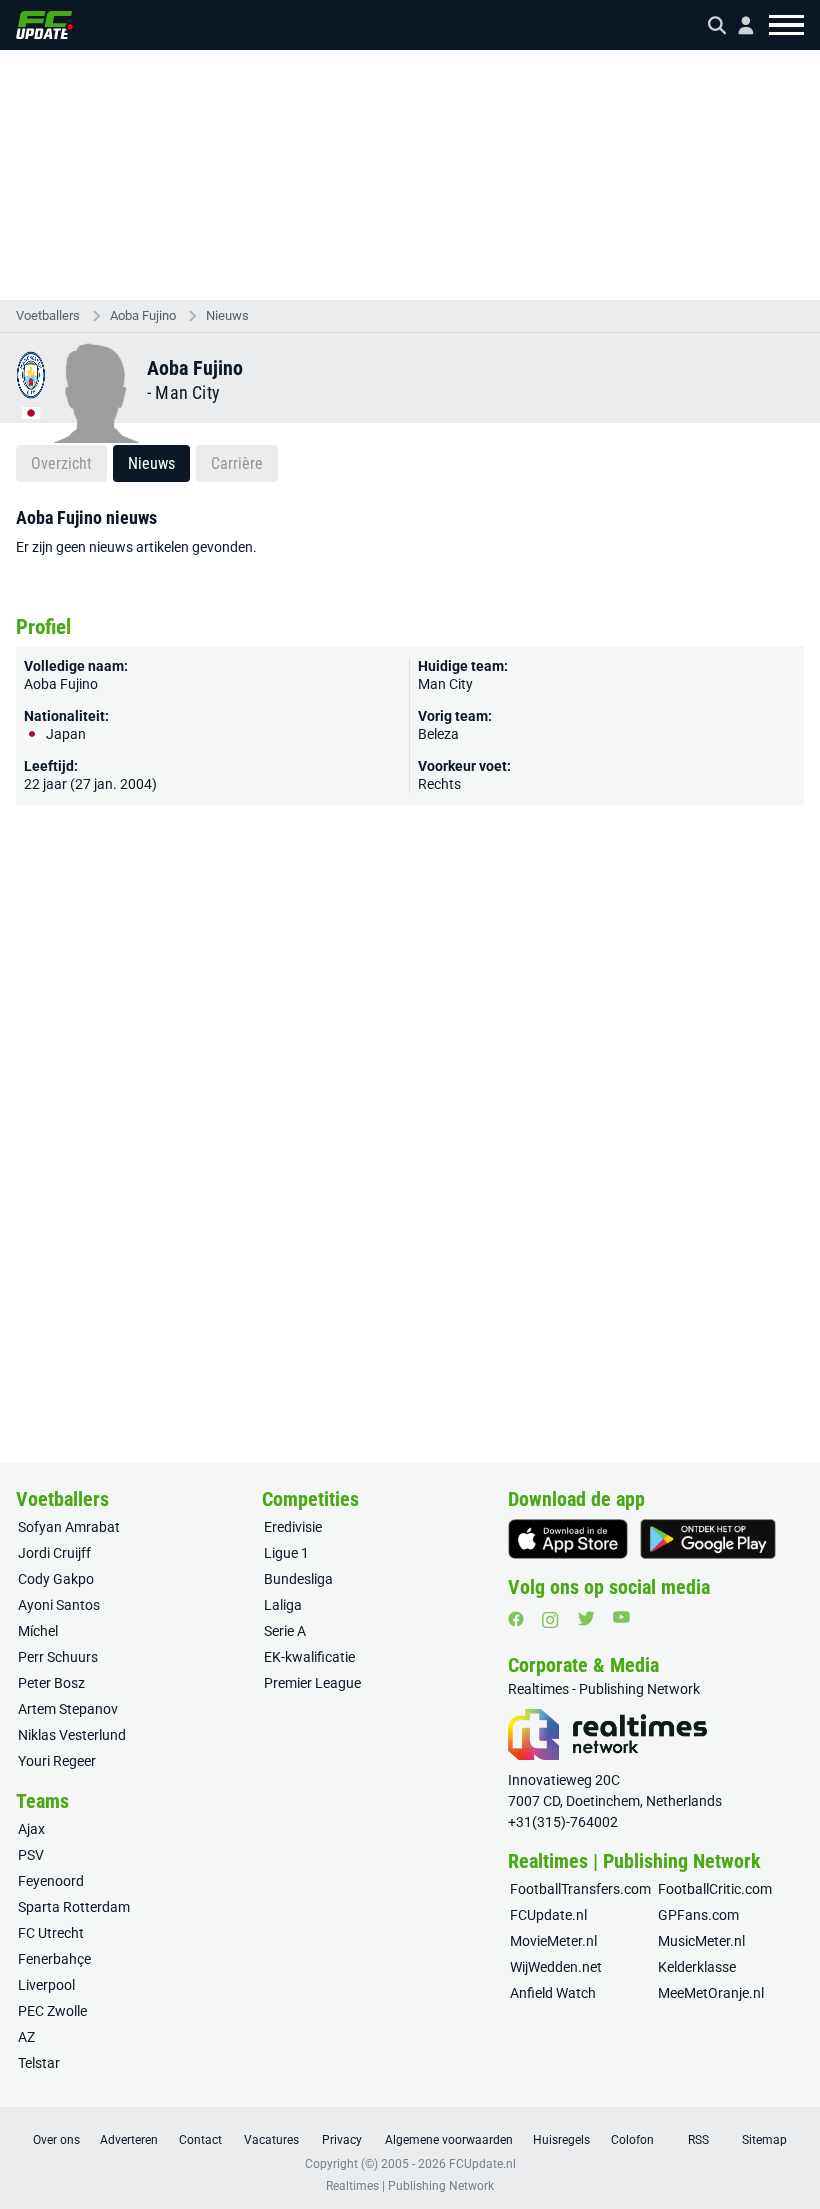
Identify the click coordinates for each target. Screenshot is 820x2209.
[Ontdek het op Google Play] (708, 1539)
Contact (200, 2140)
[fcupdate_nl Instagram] (550, 1620)
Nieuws (227, 315)
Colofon (632, 2140)
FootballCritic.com (715, 1889)
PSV (31, 1855)
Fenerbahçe (54, 1959)
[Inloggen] (738, 25)
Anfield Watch (553, 1993)
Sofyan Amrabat (69, 1527)
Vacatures (271, 2140)
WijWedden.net (556, 1967)
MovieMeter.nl (553, 1941)
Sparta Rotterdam (74, 1907)
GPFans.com (698, 1915)
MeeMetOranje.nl (711, 1993)
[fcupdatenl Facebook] (516, 1619)
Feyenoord (51, 1881)
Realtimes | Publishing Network (410, 2186)
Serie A (285, 1631)
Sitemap (764, 2140)
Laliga (283, 1605)
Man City (187, 392)
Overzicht (61, 463)
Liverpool (46, 1985)
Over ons (56, 2140)
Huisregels (561, 2140)
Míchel (38, 1631)
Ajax (31, 1829)
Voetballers (48, 315)
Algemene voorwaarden (449, 2140)
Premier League (312, 1683)
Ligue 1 (286, 1553)
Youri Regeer (57, 1761)
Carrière (237, 463)
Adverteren (129, 2140)
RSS (698, 2140)
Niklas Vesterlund (72, 1735)
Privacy (342, 2140)
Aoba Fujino (143, 315)
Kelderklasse (697, 1967)
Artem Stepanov (68, 1709)
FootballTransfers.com (580, 1889)
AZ (26, 2037)
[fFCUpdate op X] (586, 1618)
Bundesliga (298, 1579)
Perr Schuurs (58, 1657)
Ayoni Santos (59, 1605)
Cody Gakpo (56, 1579)
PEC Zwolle (52, 2011)
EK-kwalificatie (309, 1657)
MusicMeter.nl (701, 1941)
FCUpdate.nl (548, 1915)
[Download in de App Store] (568, 1539)
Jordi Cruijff (54, 1553)
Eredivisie (293, 1527)
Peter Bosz (51, 1683)
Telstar (39, 2063)
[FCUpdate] (44, 25)
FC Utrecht (51, 1933)
